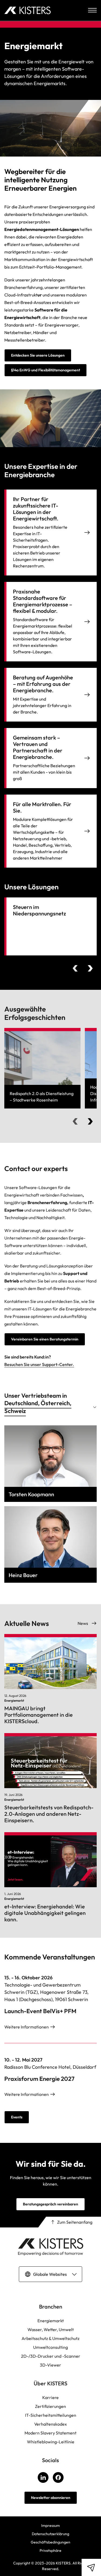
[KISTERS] (27, 10)
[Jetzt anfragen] (91, 2567)
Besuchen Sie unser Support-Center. (39, 1364)
